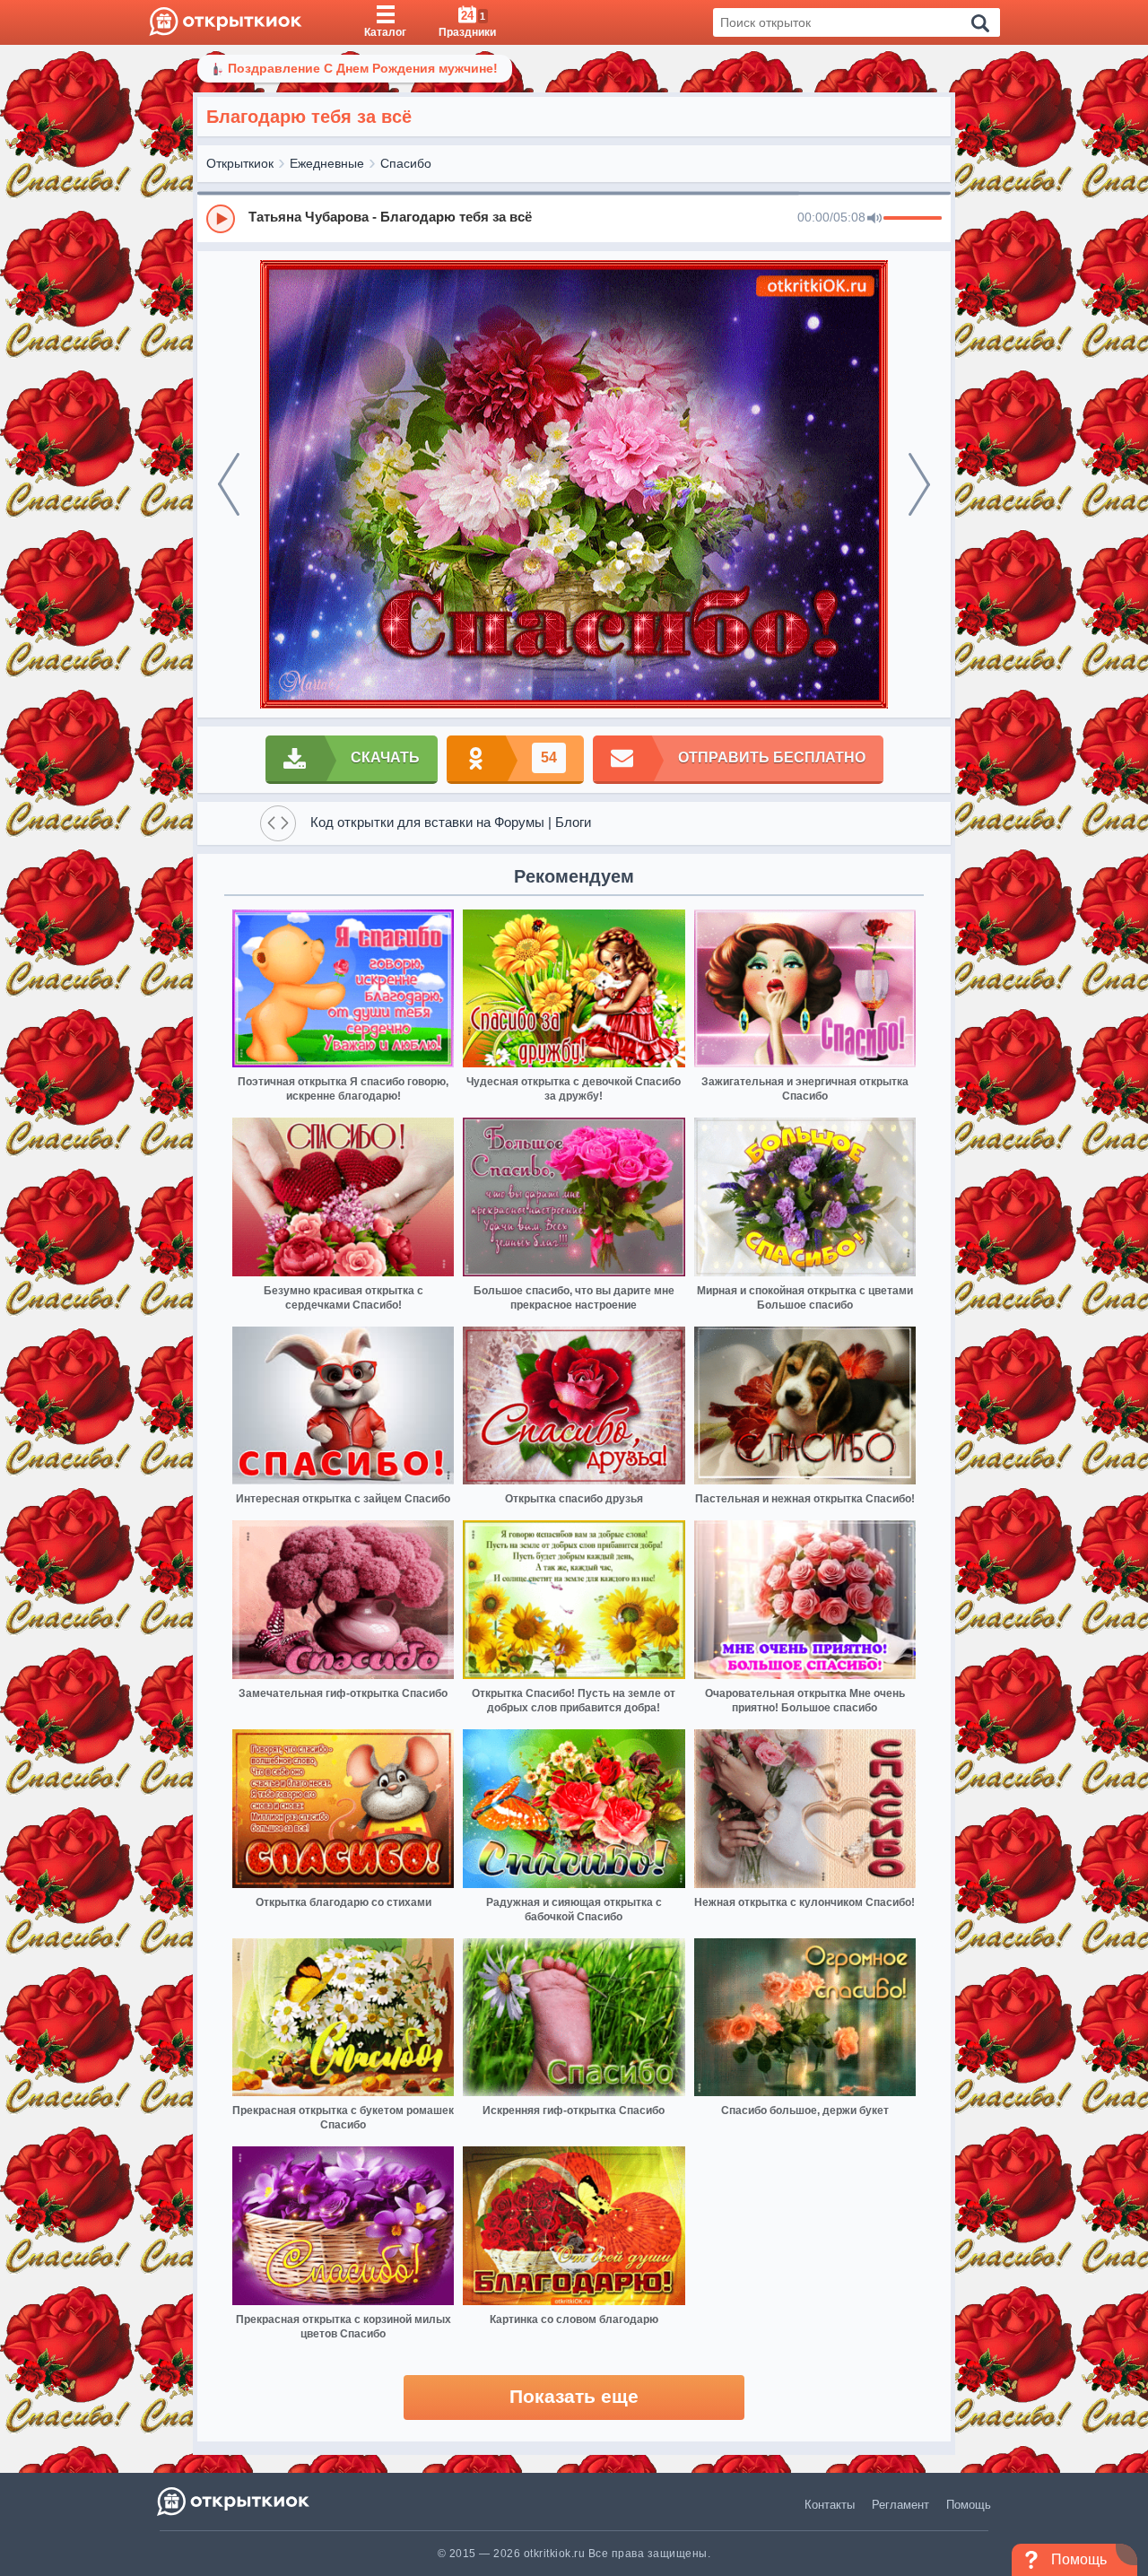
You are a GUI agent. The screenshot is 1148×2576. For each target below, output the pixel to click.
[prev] (229, 484)
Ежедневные (327, 163)
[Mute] (874, 219)
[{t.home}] (235, 2501)
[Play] (221, 219)
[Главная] (226, 22)
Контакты (830, 2505)
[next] (919, 484)
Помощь (969, 2505)
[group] (574, 218)
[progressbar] (913, 219)
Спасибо (406, 163)
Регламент (900, 2505)
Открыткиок (240, 163)
